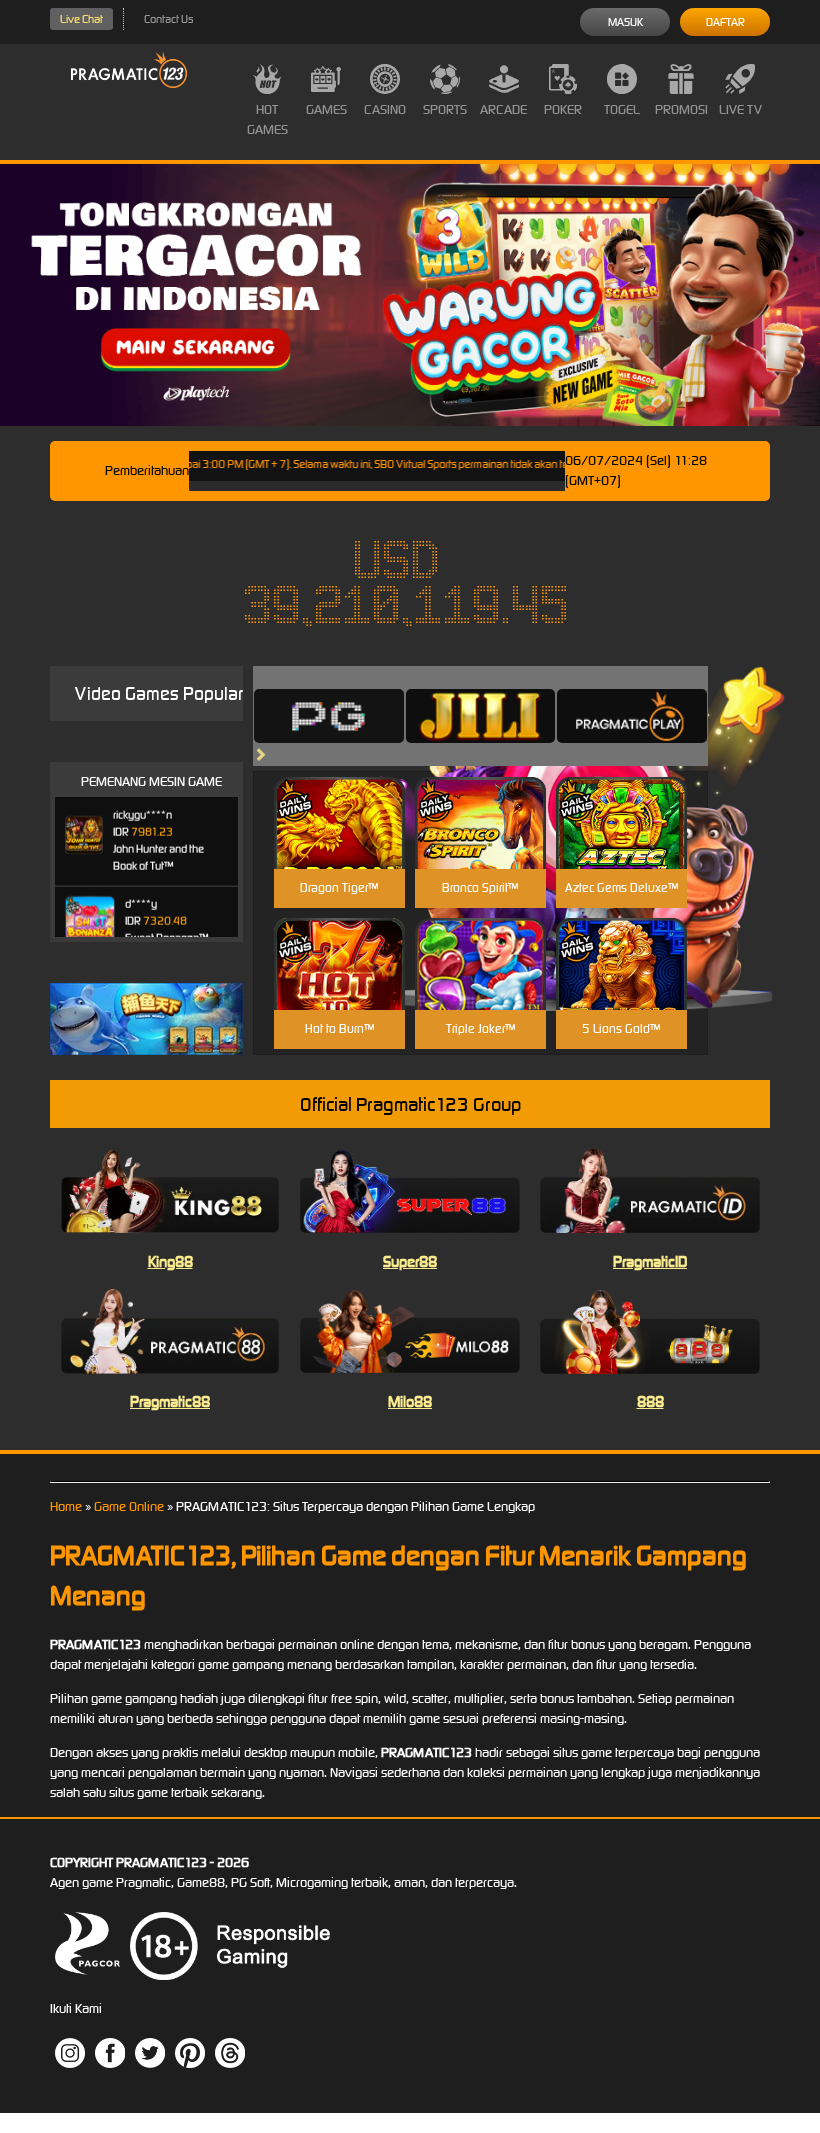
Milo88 (410, 1401)
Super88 (410, 1261)
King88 (170, 1261)
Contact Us (168, 19)
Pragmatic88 (170, 1401)
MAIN (339, 844)
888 (650, 1401)
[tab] (329, 716)
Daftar (725, 22)
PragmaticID (650, 1261)
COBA (339, 799)
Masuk (625, 22)
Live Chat (81, 19)
